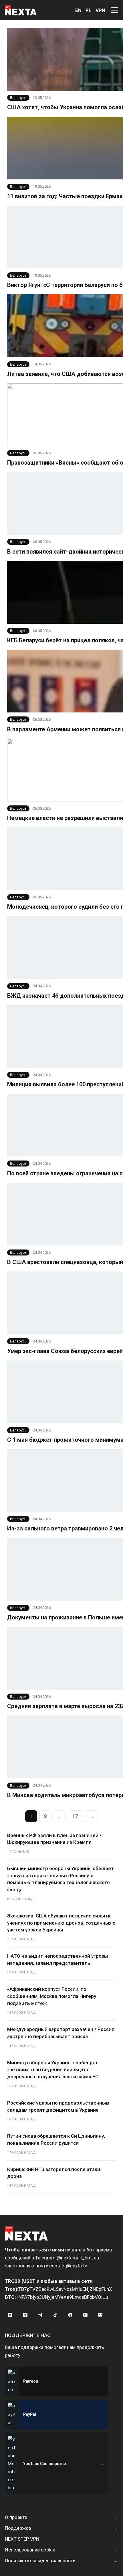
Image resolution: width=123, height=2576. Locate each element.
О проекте (16, 2517)
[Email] (100, 2315)
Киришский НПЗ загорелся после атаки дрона (54, 2173)
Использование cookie (30, 2550)
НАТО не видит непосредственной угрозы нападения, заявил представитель (57, 1960)
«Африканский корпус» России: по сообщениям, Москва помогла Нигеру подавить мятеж (52, 1996)
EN (78, 10)
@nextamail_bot (74, 2258)
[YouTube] (10, 2315)
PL (89, 10)
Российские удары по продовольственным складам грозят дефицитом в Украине (58, 2106)
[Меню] (115, 10)
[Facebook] (70, 2315)
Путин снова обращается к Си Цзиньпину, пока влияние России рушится (56, 2139)
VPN (100, 10)
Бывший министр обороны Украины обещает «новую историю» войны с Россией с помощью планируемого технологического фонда (60, 1879)
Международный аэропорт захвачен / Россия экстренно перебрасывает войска (61, 2033)
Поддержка (18, 2528)
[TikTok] (55, 2315)
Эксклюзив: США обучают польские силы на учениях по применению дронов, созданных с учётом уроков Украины (61, 1923)
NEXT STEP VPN (22, 2539)
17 (75, 1816)
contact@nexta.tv (68, 2266)
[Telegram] (40, 2315)
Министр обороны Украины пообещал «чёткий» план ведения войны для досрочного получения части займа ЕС (53, 2070)
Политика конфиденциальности (40, 2561)
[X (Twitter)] (25, 2315)
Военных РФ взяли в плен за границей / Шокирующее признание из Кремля (54, 1839)
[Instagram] (86, 2315)
